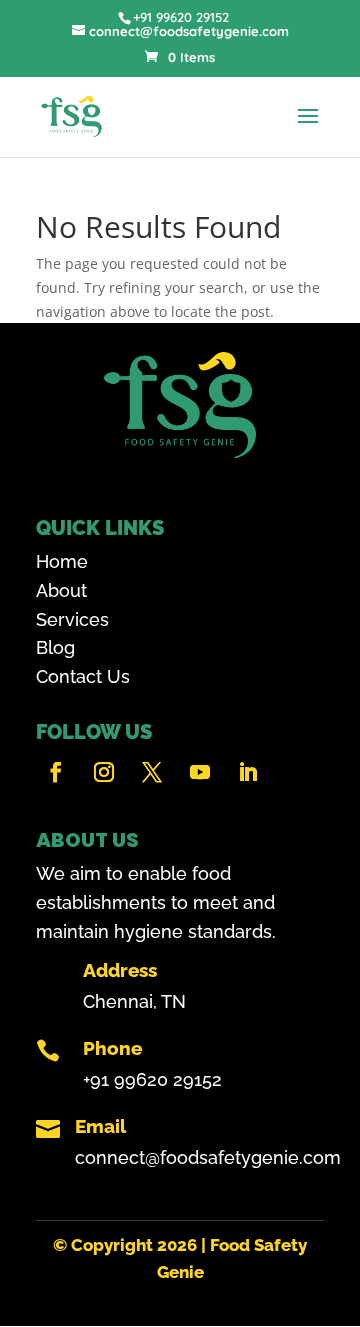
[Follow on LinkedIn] (248, 772)
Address (120, 970)
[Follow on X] (152, 772)
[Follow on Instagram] (104, 772)
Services (72, 619)
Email (100, 1126)
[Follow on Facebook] (56, 772)
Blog (55, 647)
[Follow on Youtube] (200, 772)
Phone (112, 1048)
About (61, 590)
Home (62, 561)
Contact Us (83, 676)
